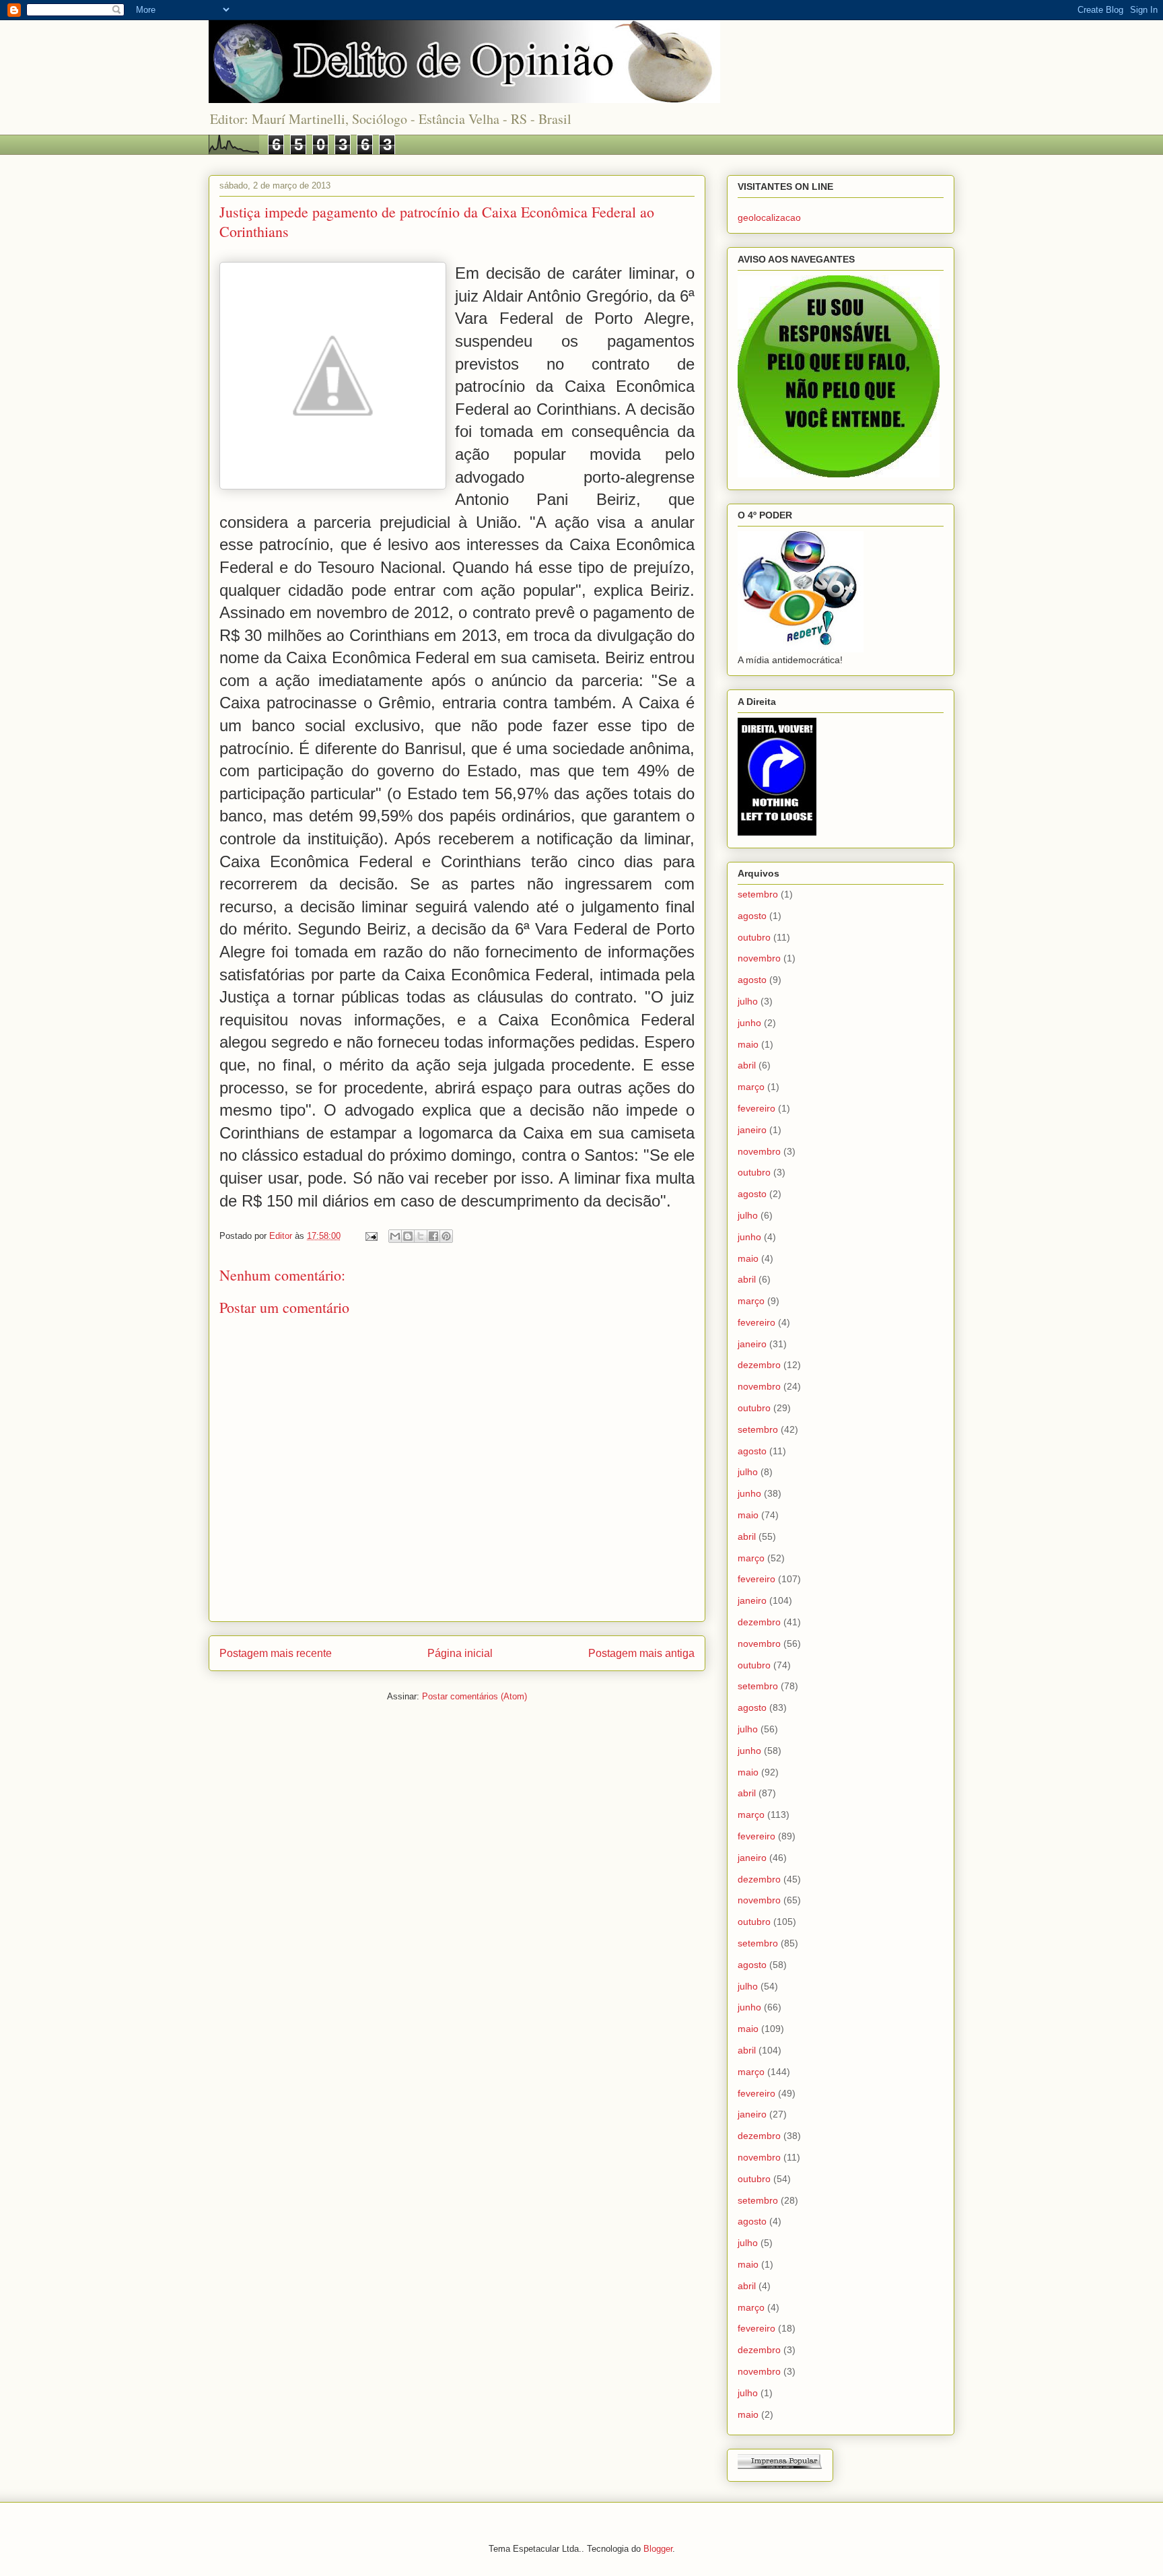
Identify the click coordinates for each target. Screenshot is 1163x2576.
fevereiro (756, 1108)
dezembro (759, 1365)
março (751, 1087)
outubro (754, 937)
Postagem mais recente (276, 1653)
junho (749, 1023)
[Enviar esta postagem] (371, 1236)
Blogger (658, 2549)
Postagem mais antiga (641, 1653)
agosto (752, 916)
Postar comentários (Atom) (474, 1696)
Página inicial (460, 1653)
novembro (759, 958)
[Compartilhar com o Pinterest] (446, 1236)
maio (748, 1044)
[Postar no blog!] (408, 1236)
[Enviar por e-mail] (395, 1236)
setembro (758, 894)
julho (748, 1001)
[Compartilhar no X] (421, 1236)
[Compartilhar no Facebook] (433, 1236)
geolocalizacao (769, 217)
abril (747, 1065)
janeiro (752, 1130)
